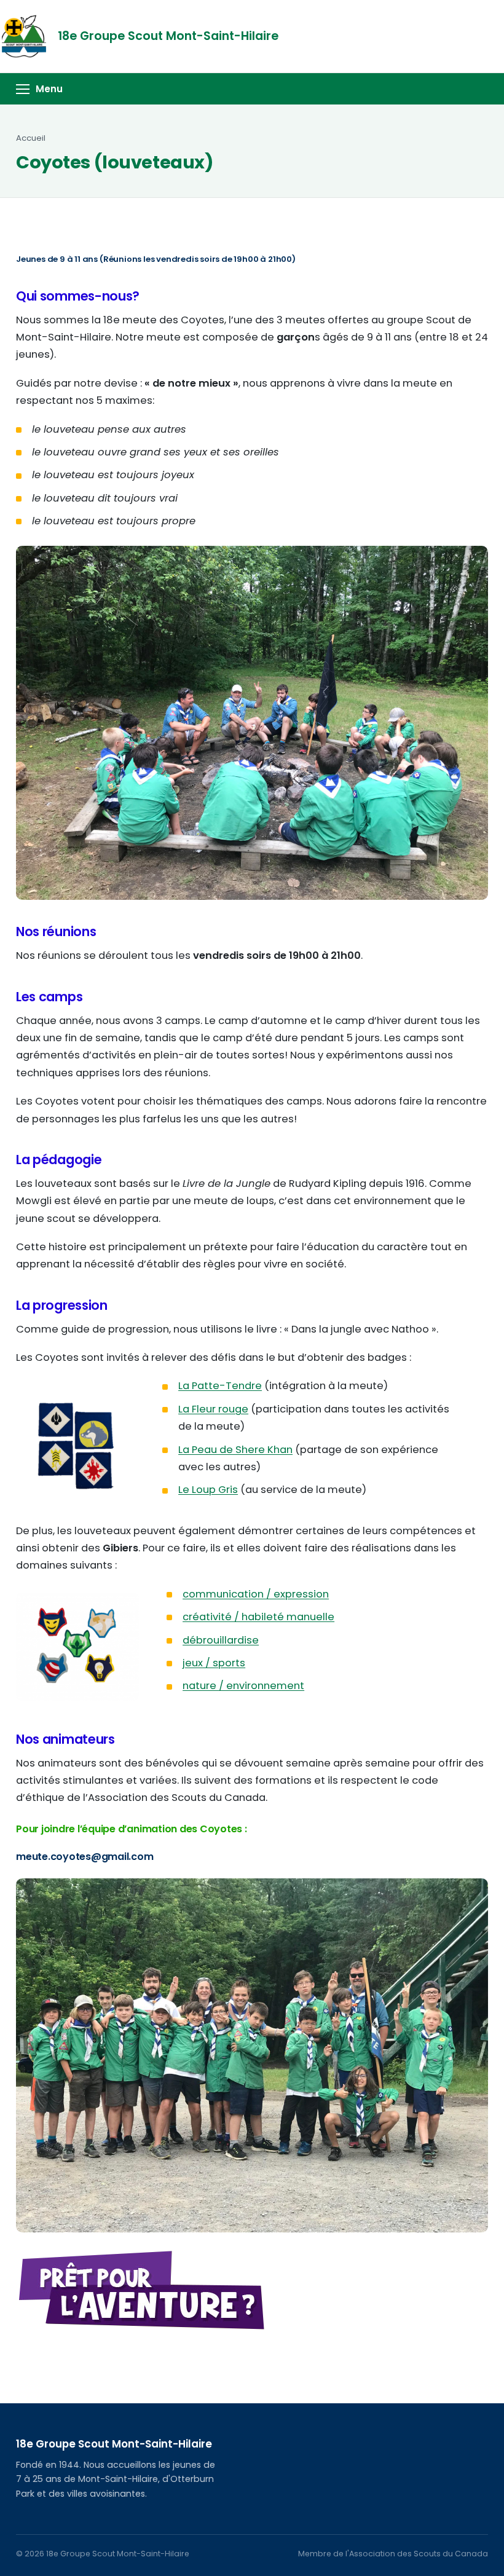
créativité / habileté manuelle (258, 1617)
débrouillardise (221, 1640)
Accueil (31, 138)
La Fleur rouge (213, 1409)
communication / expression (256, 1594)
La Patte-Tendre (220, 1386)
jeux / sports (214, 1663)
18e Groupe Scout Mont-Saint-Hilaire (168, 36)
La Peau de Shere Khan (235, 1450)
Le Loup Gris (208, 1490)
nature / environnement (243, 1686)
